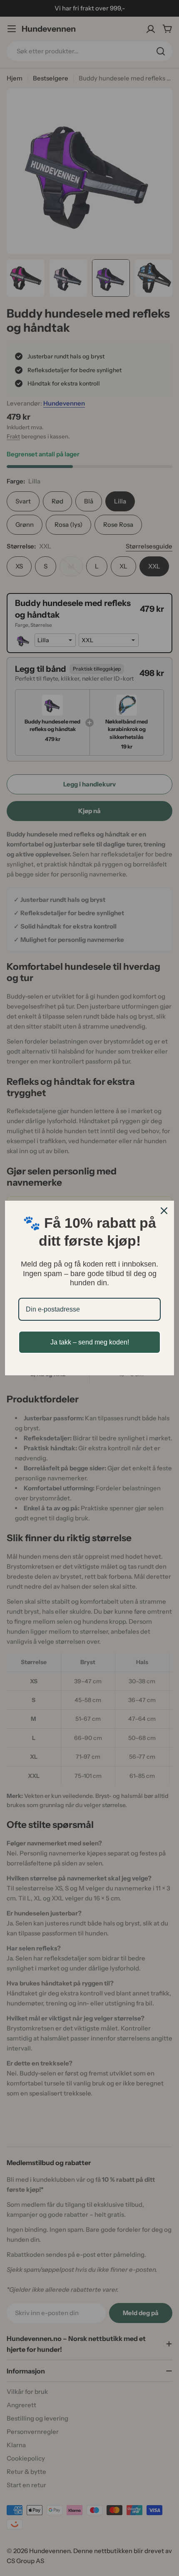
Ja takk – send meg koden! (90, 1342)
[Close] (164, 1211)
